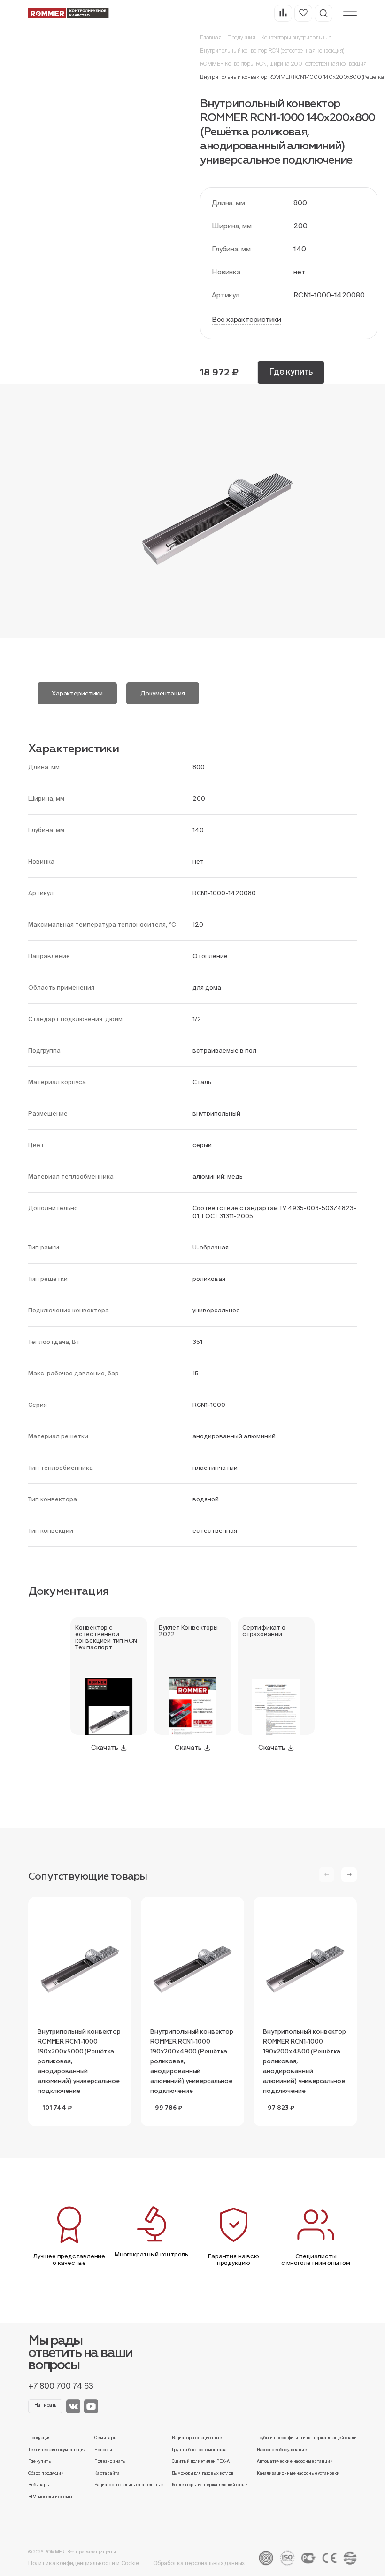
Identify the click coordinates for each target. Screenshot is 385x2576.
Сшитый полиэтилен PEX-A (201, 2461)
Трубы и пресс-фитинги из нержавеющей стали (307, 2438)
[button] (349, 1875)
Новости (103, 2450)
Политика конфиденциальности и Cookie (84, 2563)
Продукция (241, 37)
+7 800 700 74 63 (61, 2386)
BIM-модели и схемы (50, 2497)
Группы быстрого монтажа (199, 2450)
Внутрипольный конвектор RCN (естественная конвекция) (272, 51)
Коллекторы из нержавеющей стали (210, 2485)
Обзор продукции (46, 2473)
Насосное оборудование (282, 2450)
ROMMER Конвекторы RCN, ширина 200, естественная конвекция (283, 64)
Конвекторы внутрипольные (296, 37)
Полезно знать (110, 2461)
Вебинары (39, 2485)
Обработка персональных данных (199, 2563)
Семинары (106, 2438)
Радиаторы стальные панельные (129, 2485)
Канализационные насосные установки (298, 2473)
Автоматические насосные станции (295, 2461)
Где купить (291, 371)
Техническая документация (57, 2450)
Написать (46, 2405)
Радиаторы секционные (197, 2438)
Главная (211, 37)
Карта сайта (107, 2473)
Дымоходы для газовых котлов (203, 2473)
